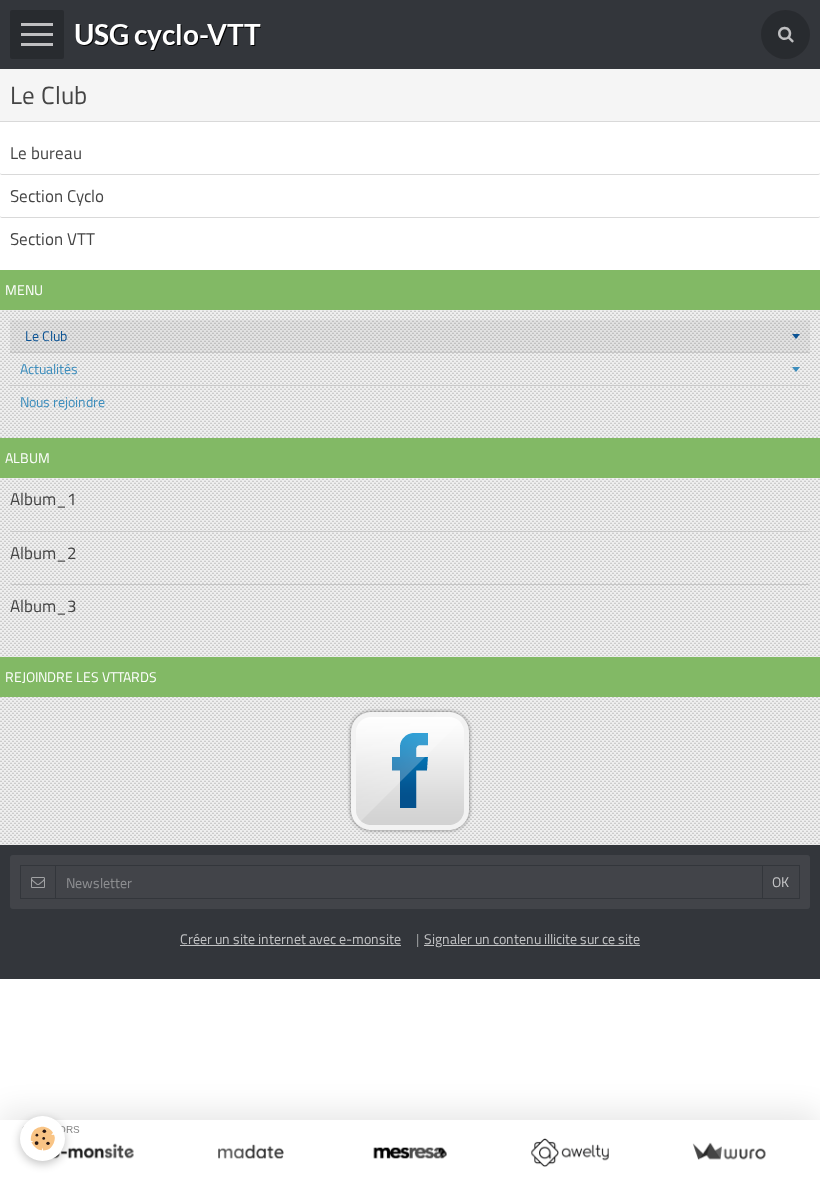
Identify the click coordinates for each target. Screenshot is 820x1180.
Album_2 (43, 553)
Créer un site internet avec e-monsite (290, 938)
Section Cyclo (57, 196)
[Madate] (250, 1152)
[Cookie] (42, 1138)
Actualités (49, 368)
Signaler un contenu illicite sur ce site (532, 938)
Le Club (46, 335)
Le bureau (46, 153)
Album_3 (43, 606)
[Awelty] (569, 1152)
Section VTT (52, 239)
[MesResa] (409, 1152)
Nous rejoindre (62, 401)
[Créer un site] (91, 1152)
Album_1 (43, 500)
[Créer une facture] (728, 1152)
